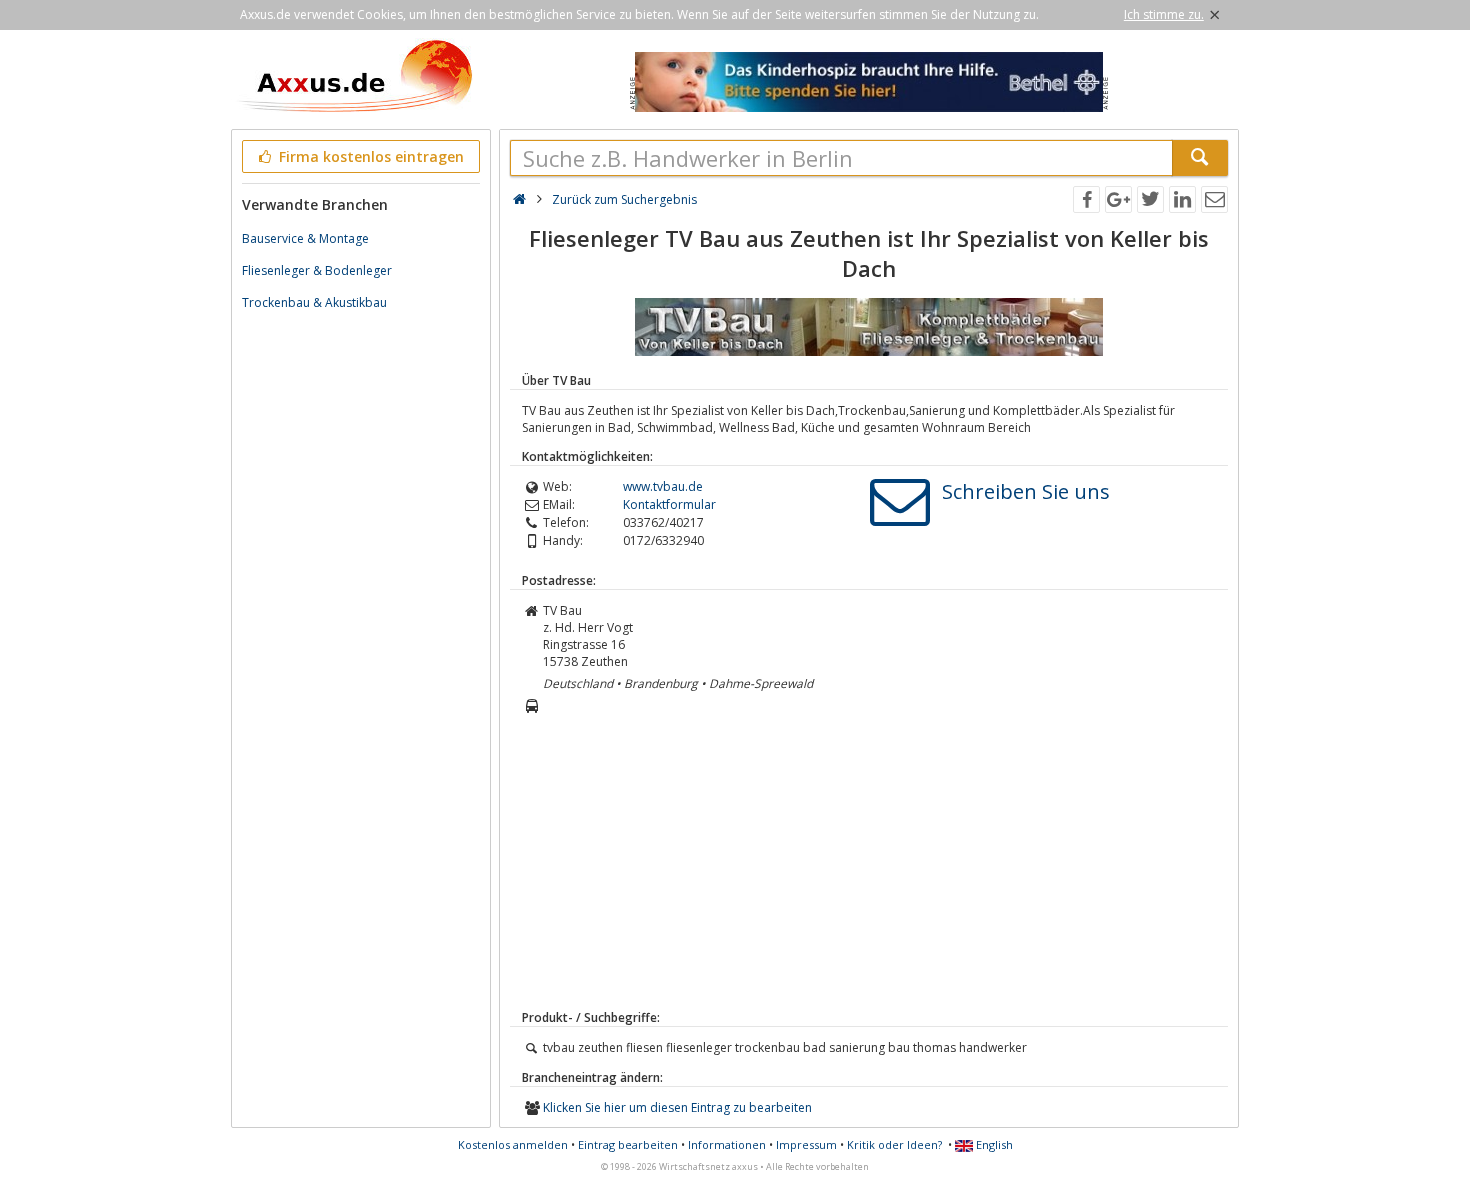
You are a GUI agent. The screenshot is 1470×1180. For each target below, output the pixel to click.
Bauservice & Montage (305, 238)
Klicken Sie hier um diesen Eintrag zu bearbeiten (677, 1107)
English (993, 1144)
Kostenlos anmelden (513, 1144)
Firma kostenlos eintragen (369, 156)
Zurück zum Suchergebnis (624, 199)
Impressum (806, 1144)
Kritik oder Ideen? (894, 1144)
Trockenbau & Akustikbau (314, 302)
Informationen (727, 1144)
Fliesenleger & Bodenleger (317, 270)
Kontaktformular (669, 504)
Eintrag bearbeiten (628, 1144)
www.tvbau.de (663, 486)
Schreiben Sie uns (1026, 491)
